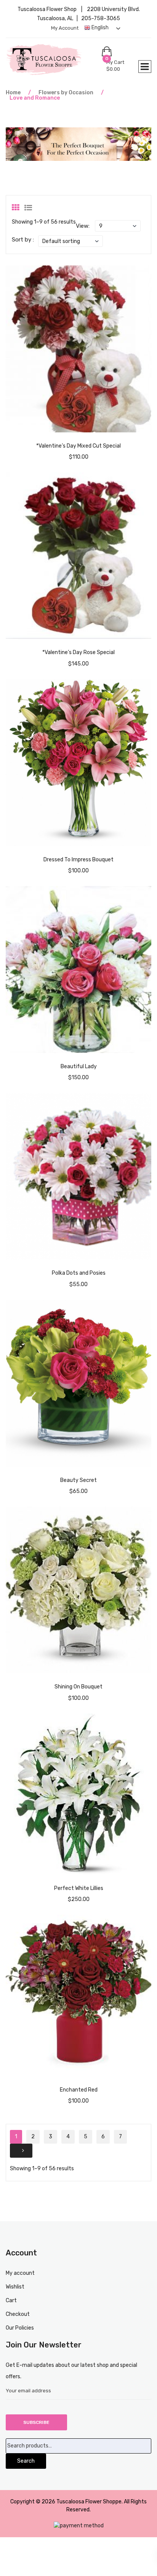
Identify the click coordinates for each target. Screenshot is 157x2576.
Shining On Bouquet (78, 1687)
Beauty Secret (78, 1480)
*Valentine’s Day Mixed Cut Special (78, 446)
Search (26, 2461)
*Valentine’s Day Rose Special (78, 652)
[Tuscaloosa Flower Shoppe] (54, 60)
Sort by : (23, 240)
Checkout (18, 2314)
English (99, 28)
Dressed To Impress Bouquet (78, 860)
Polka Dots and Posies (79, 1273)
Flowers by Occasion (66, 93)
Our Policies (20, 2328)
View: (83, 226)
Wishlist (15, 2287)
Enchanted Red (79, 2090)
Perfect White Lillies (79, 1888)
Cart (11, 2300)
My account (65, 28)
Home (13, 93)
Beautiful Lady (79, 1066)
